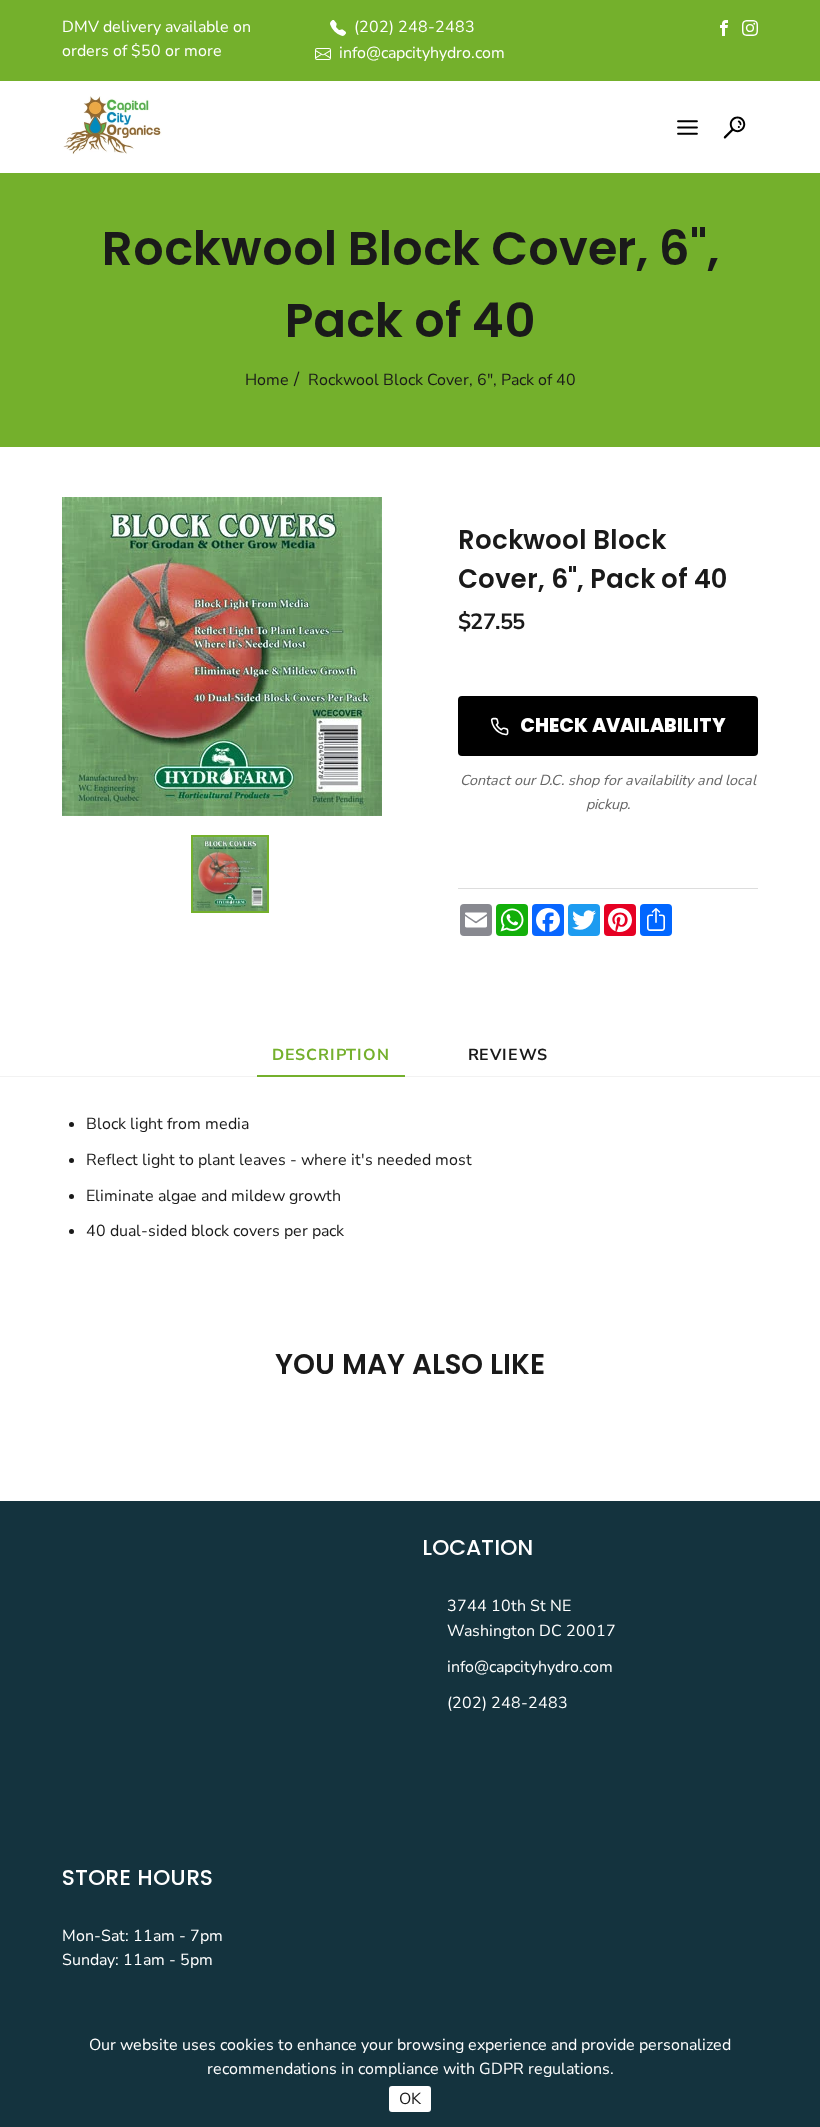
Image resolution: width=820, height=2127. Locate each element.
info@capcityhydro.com (530, 1667)
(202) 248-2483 (507, 1703)
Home (267, 380)
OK (410, 2099)
